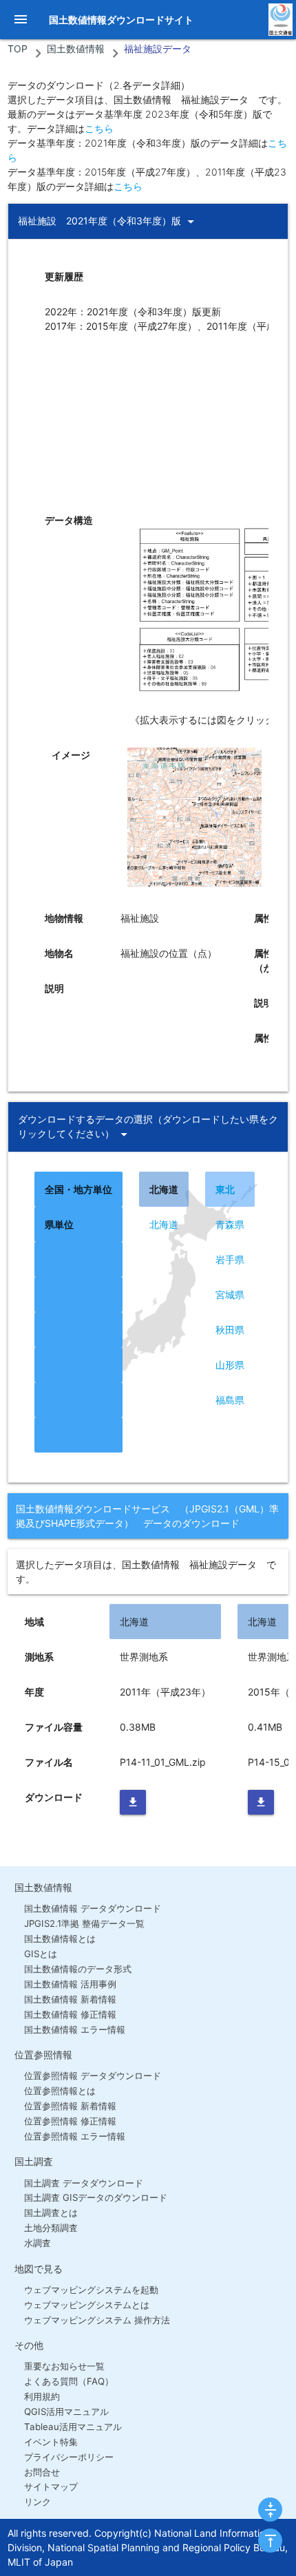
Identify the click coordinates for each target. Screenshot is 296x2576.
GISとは (40, 1954)
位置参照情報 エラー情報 (74, 2136)
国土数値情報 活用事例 (70, 1984)
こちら (99, 128)
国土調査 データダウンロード (83, 2183)
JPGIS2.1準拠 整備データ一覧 (84, 1923)
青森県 (230, 1224)
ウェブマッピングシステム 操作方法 (97, 2320)
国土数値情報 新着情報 (70, 1999)
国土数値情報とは (60, 1939)
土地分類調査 (51, 2228)
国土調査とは (51, 2213)
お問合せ (42, 2472)
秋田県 (230, 1330)
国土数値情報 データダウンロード (92, 1908)
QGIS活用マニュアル (66, 2411)
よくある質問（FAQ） (68, 2381)
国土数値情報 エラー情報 (74, 2029)
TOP (18, 49)
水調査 (37, 2243)
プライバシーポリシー (68, 2457)
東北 (225, 1189)
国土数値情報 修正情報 (70, 2014)
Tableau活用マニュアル (73, 2427)
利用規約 (42, 2396)
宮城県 (230, 1295)
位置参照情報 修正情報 (70, 2121)
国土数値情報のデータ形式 (77, 1969)
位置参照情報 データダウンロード (92, 2076)
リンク (37, 2502)
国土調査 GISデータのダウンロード (95, 2197)
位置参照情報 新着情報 (70, 2106)
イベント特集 (51, 2442)
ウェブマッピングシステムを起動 (91, 2290)
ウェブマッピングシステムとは (86, 2305)
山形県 (230, 1365)
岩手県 (230, 1259)
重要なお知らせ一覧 (64, 2366)
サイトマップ (51, 2487)
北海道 (164, 1224)
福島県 (230, 1400)
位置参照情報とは (60, 2091)
